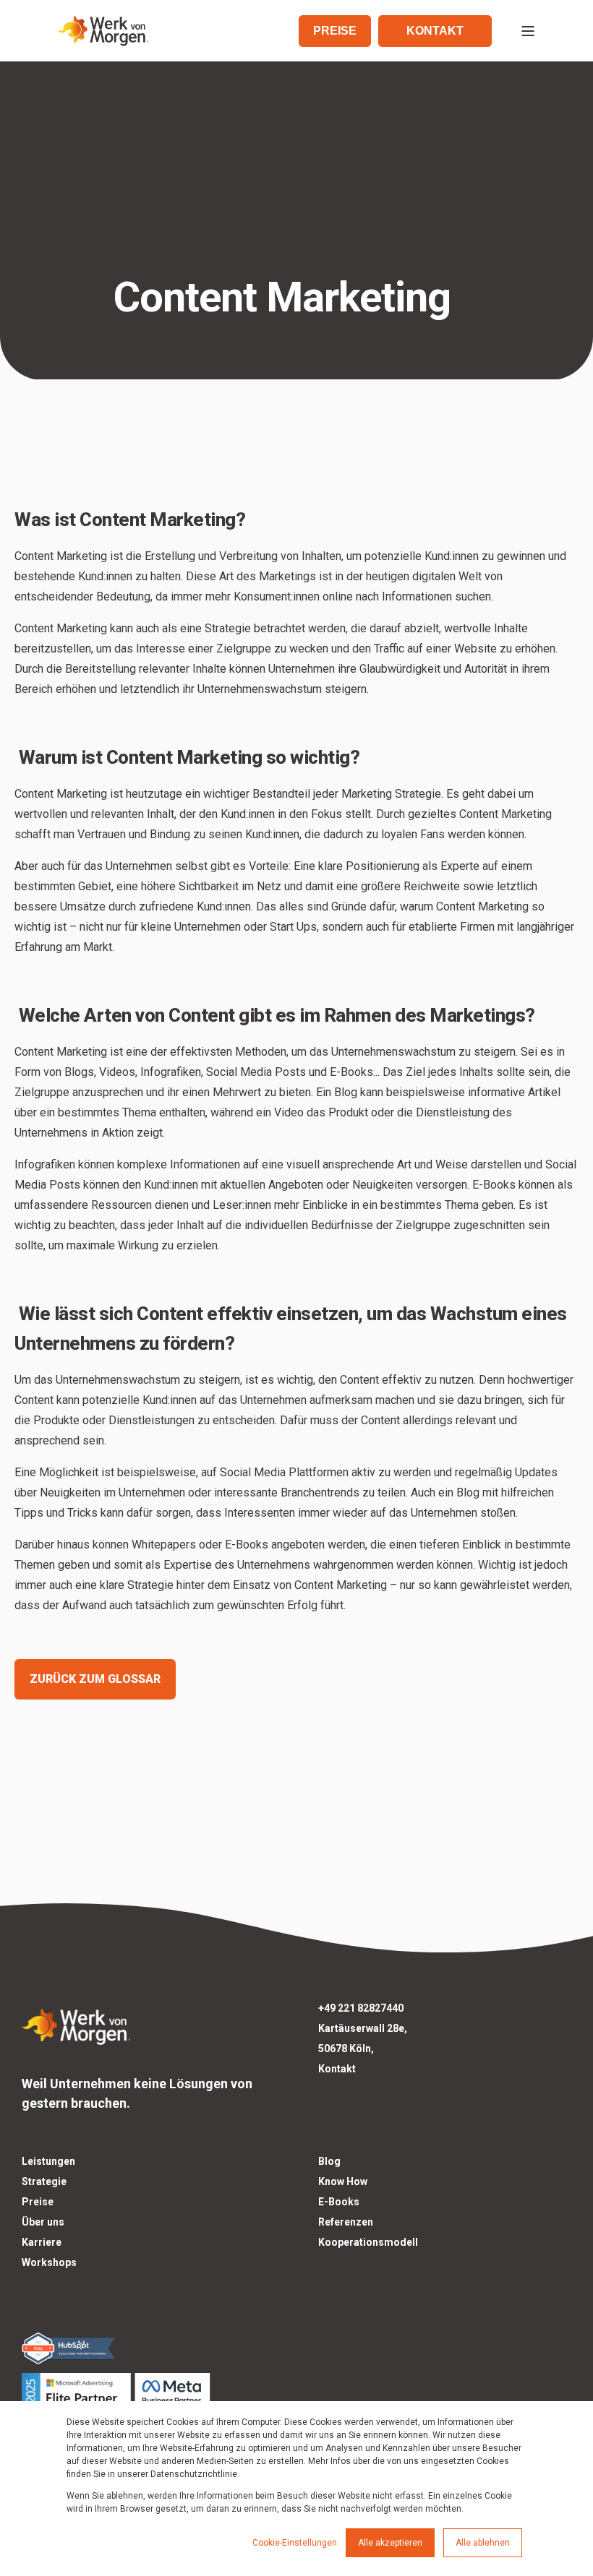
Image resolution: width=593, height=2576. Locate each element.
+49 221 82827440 (361, 2008)
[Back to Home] (103, 31)
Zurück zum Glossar (95, 1679)
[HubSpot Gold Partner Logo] (148, 2348)
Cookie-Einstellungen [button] (295, 2543)
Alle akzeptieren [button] (390, 2543)
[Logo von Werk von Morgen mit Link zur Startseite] (76, 2024)
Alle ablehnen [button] (483, 2543)
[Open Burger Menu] (528, 31)
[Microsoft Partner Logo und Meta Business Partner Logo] (148, 2391)
